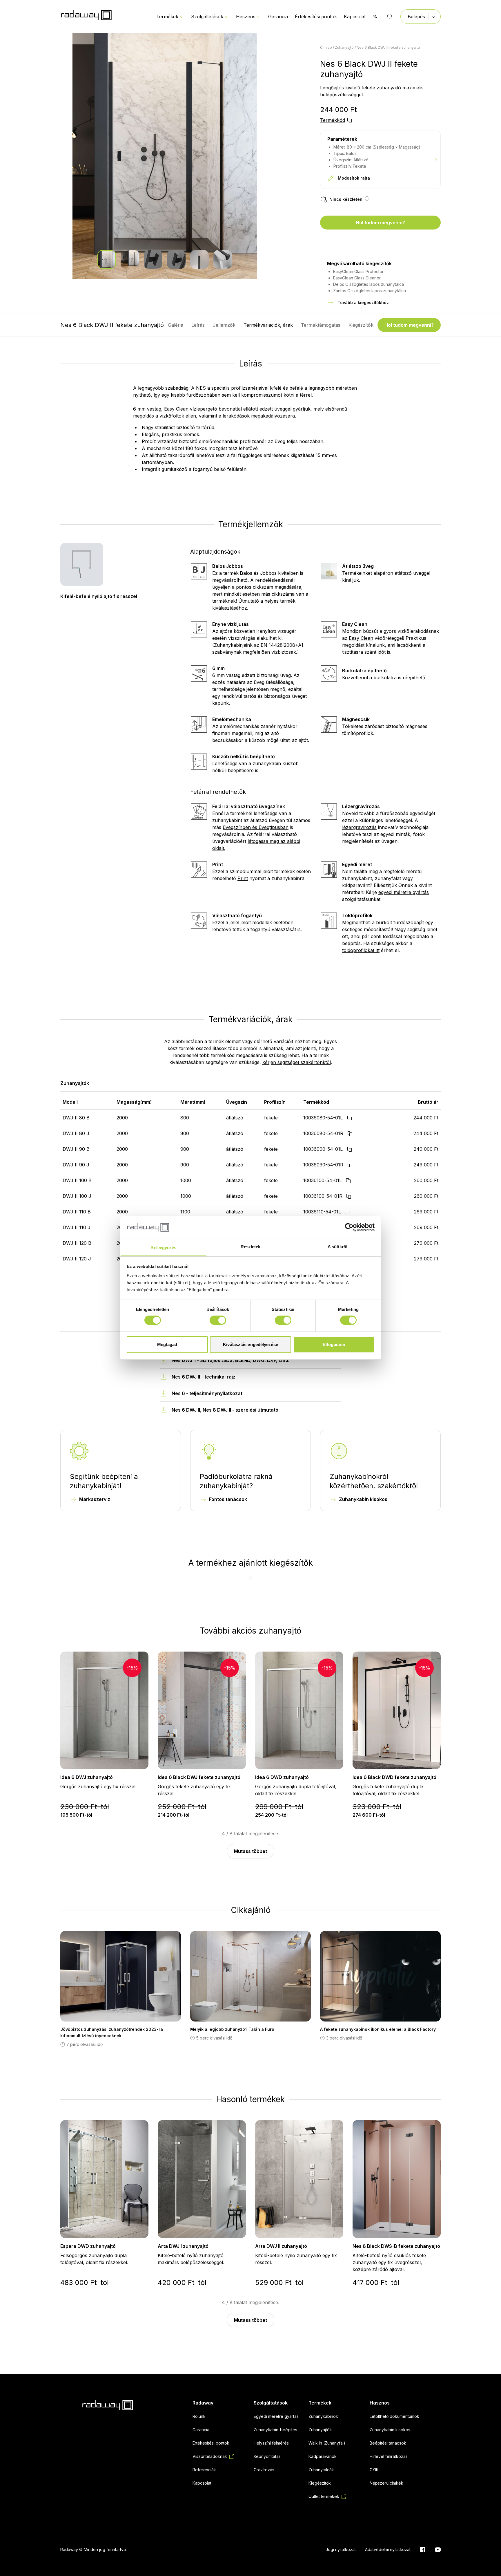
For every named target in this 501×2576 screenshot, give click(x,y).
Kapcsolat (355, 17)
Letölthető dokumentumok (394, 2416)
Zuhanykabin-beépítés (275, 2430)
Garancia (278, 17)
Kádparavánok (323, 2456)
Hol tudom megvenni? (380, 223)
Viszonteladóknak (210, 2456)
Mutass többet (251, 1851)
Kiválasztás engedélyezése (251, 1344)
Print (243, 878)
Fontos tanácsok (228, 1499)
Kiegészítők (361, 325)
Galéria (176, 325)
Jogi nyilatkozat (341, 2549)
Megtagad (167, 1344)
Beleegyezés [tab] (163, 1248)
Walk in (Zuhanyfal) (327, 2443)
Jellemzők (224, 325)
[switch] (218, 1320)
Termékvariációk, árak (268, 325)
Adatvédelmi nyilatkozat (388, 2549)
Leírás (198, 325)
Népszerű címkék (386, 2483)
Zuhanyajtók (320, 2430)
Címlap (326, 47)
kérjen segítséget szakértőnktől (297, 1062)
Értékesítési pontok (316, 17)
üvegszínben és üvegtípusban (256, 827)
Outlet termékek (324, 2496)
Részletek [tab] (251, 1247)
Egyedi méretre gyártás (276, 2416)
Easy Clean (361, 638)
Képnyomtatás (267, 2456)
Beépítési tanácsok (388, 2443)
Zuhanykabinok (323, 2416)
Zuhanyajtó (344, 47)
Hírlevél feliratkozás (389, 2456)
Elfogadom (334, 1344)
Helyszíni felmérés (271, 2443)
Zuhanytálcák (321, 2470)
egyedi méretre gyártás (404, 892)
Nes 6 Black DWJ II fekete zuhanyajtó (388, 47)
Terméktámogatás (321, 325)
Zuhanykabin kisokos (363, 1499)
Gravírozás (264, 2470)
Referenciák (204, 2470)
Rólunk (199, 2416)
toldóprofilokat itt (361, 950)
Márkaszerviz (95, 1499)
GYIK (374, 2470)
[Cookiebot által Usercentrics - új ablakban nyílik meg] (349, 1227)
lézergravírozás (359, 827)
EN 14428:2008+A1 (282, 645)
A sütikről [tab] (337, 1247)
